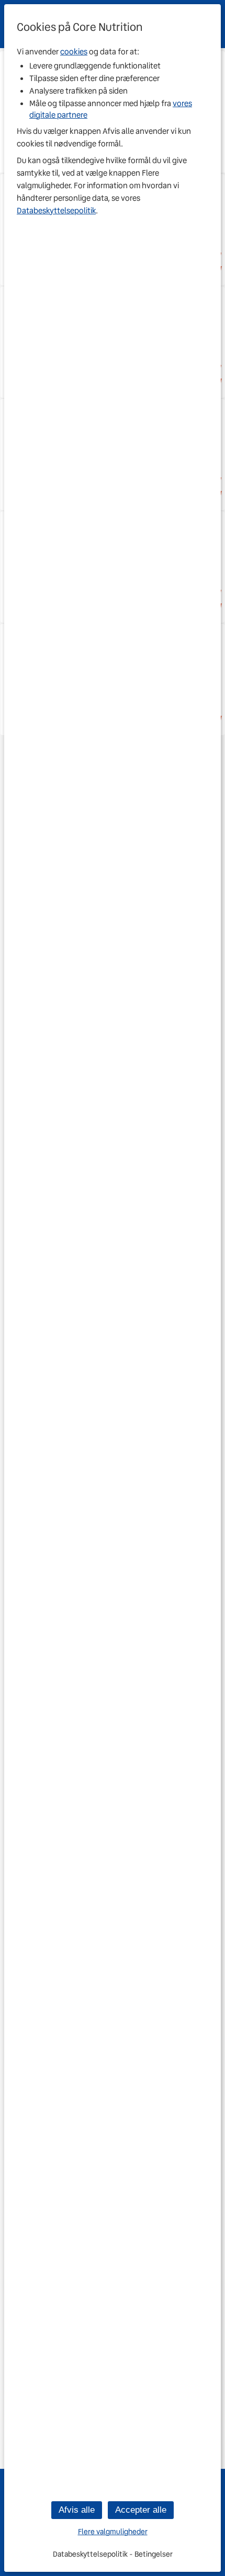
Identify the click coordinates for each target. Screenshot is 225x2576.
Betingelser (154, 2554)
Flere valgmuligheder (113, 2532)
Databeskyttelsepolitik (56, 211)
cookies (74, 52)
